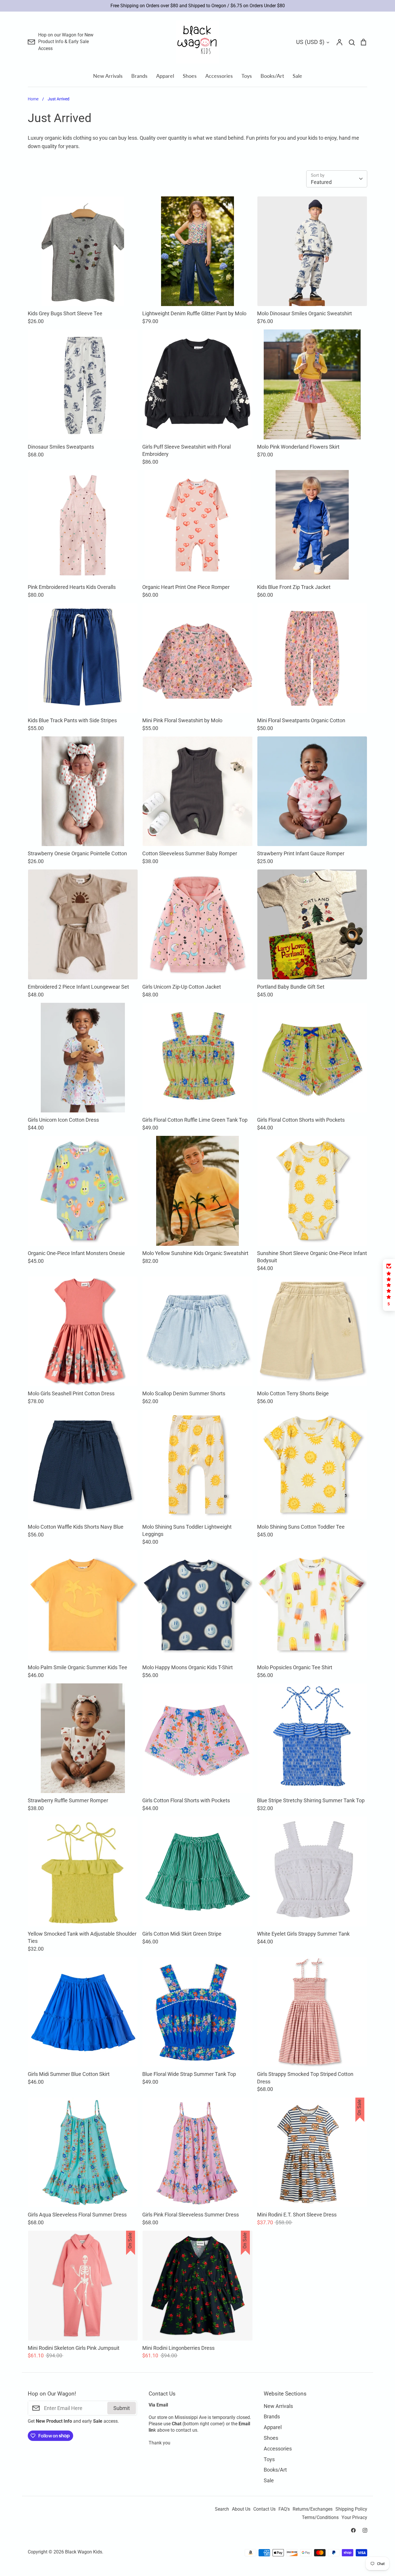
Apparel (165, 76)
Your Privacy (354, 2518)
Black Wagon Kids (84, 2552)
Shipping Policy (351, 2509)
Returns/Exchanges (313, 2509)
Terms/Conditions (320, 2518)
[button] (389, 1285)
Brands (139, 76)
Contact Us (264, 2509)
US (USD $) (310, 42)
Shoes (190, 76)
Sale (297, 76)
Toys (247, 76)
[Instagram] (365, 2530)
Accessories (219, 76)
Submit (122, 2408)
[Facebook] (353, 2530)
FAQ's (284, 2509)
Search (222, 2509)
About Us (241, 2509)
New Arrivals (108, 76)
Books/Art (272, 76)
